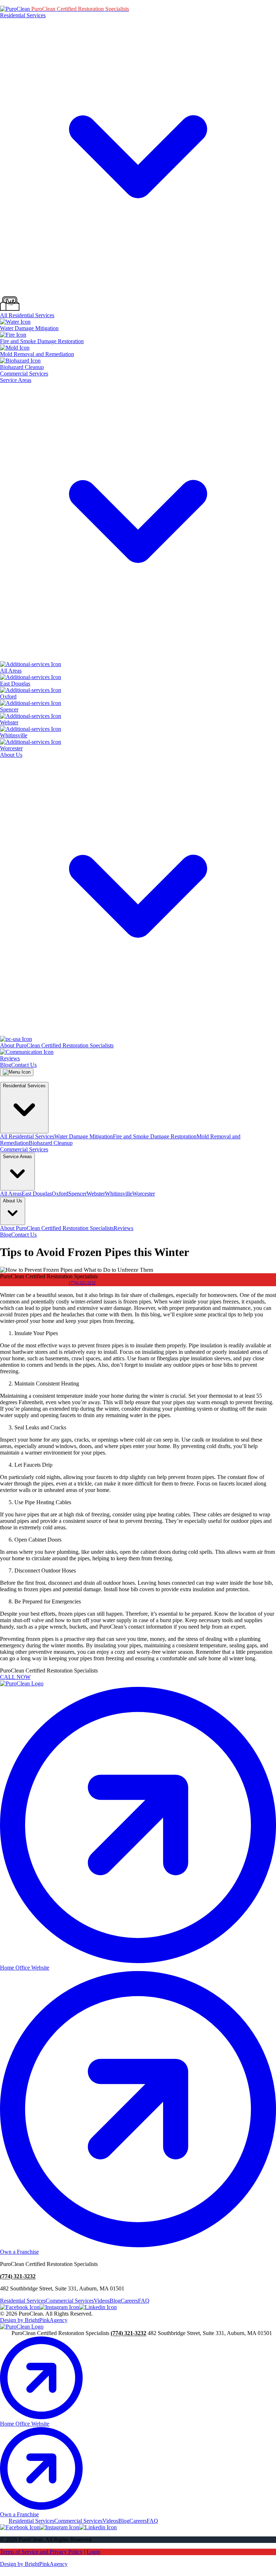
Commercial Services (24, 374)
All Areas (11, 1194)
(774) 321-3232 (82, 1283)
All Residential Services (27, 1136)
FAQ (144, 2301)
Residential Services (23, 2301)
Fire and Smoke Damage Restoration (155, 1136)
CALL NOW (15, 1677)
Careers (129, 2301)
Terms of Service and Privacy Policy (41, 2552)
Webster (96, 1194)
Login (93, 2552)
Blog (6, 1065)
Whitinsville (119, 1194)
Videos (102, 2301)
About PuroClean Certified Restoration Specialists (57, 1228)
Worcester (144, 1194)
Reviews (123, 1228)
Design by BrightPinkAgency (34, 2320)
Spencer (77, 1194)
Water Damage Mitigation (84, 1136)
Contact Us (24, 1065)
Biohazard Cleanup (51, 1143)
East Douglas (37, 1194)
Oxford (60, 1194)
